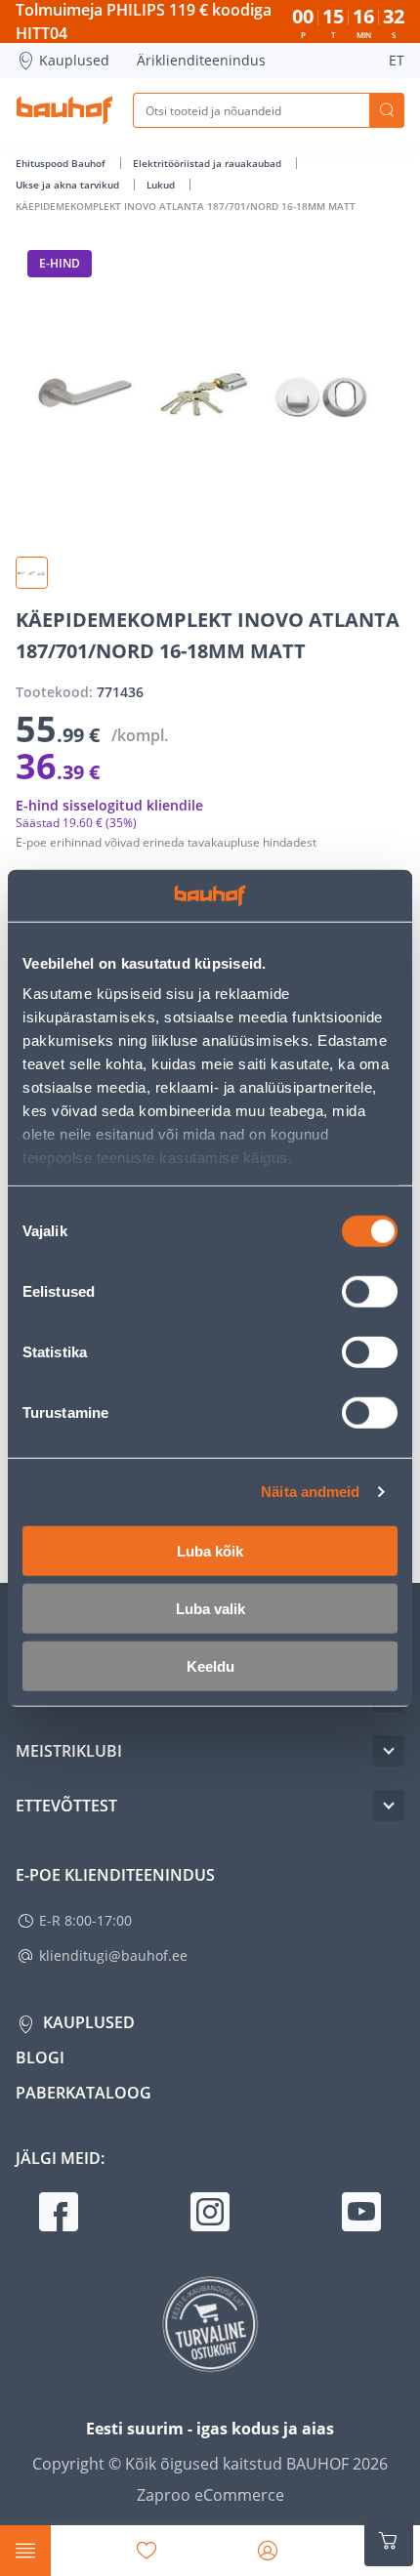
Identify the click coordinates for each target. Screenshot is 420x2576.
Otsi (387, 110)
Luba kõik (210, 1550)
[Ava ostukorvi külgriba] (389, 2541)
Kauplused (74, 60)
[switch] (370, 1291)
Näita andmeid (310, 1492)
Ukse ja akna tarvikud (69, 185)
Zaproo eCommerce (210, 2495)
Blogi (40, 2057)
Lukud (162, 185)
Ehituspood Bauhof (62, 163)
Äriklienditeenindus (201, 60)
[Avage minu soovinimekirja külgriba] (147, 2551)
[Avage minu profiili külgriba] (268, 2551)
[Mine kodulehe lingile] (64, 110)
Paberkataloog (84, 2093)
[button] (32, 573)
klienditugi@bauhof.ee (113, 1955)
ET (397, 60)
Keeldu (210, 1665)
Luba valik (210, 1608)
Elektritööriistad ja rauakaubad (209, 163)
